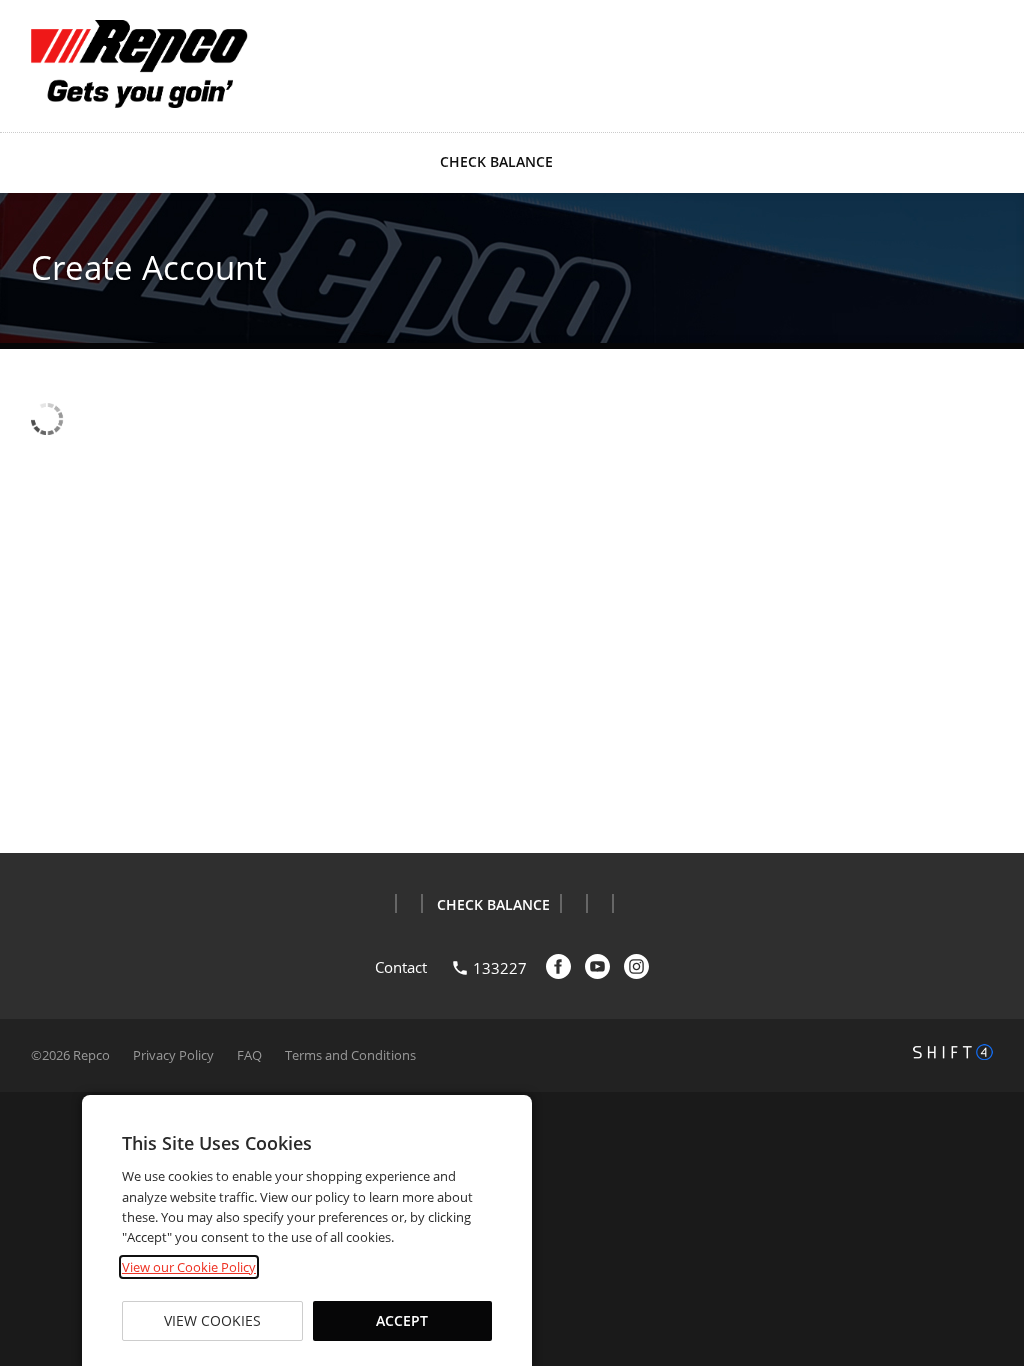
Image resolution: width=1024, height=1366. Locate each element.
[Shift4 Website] (953, 1052)
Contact (401, 967)
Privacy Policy (173, 1055)
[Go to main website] (141, 64)
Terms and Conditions (350, 1055)
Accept (402, 1320)
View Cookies (212, 1320)
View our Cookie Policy (189, 1267)
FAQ (249, 1055)
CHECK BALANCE (496, 161)
